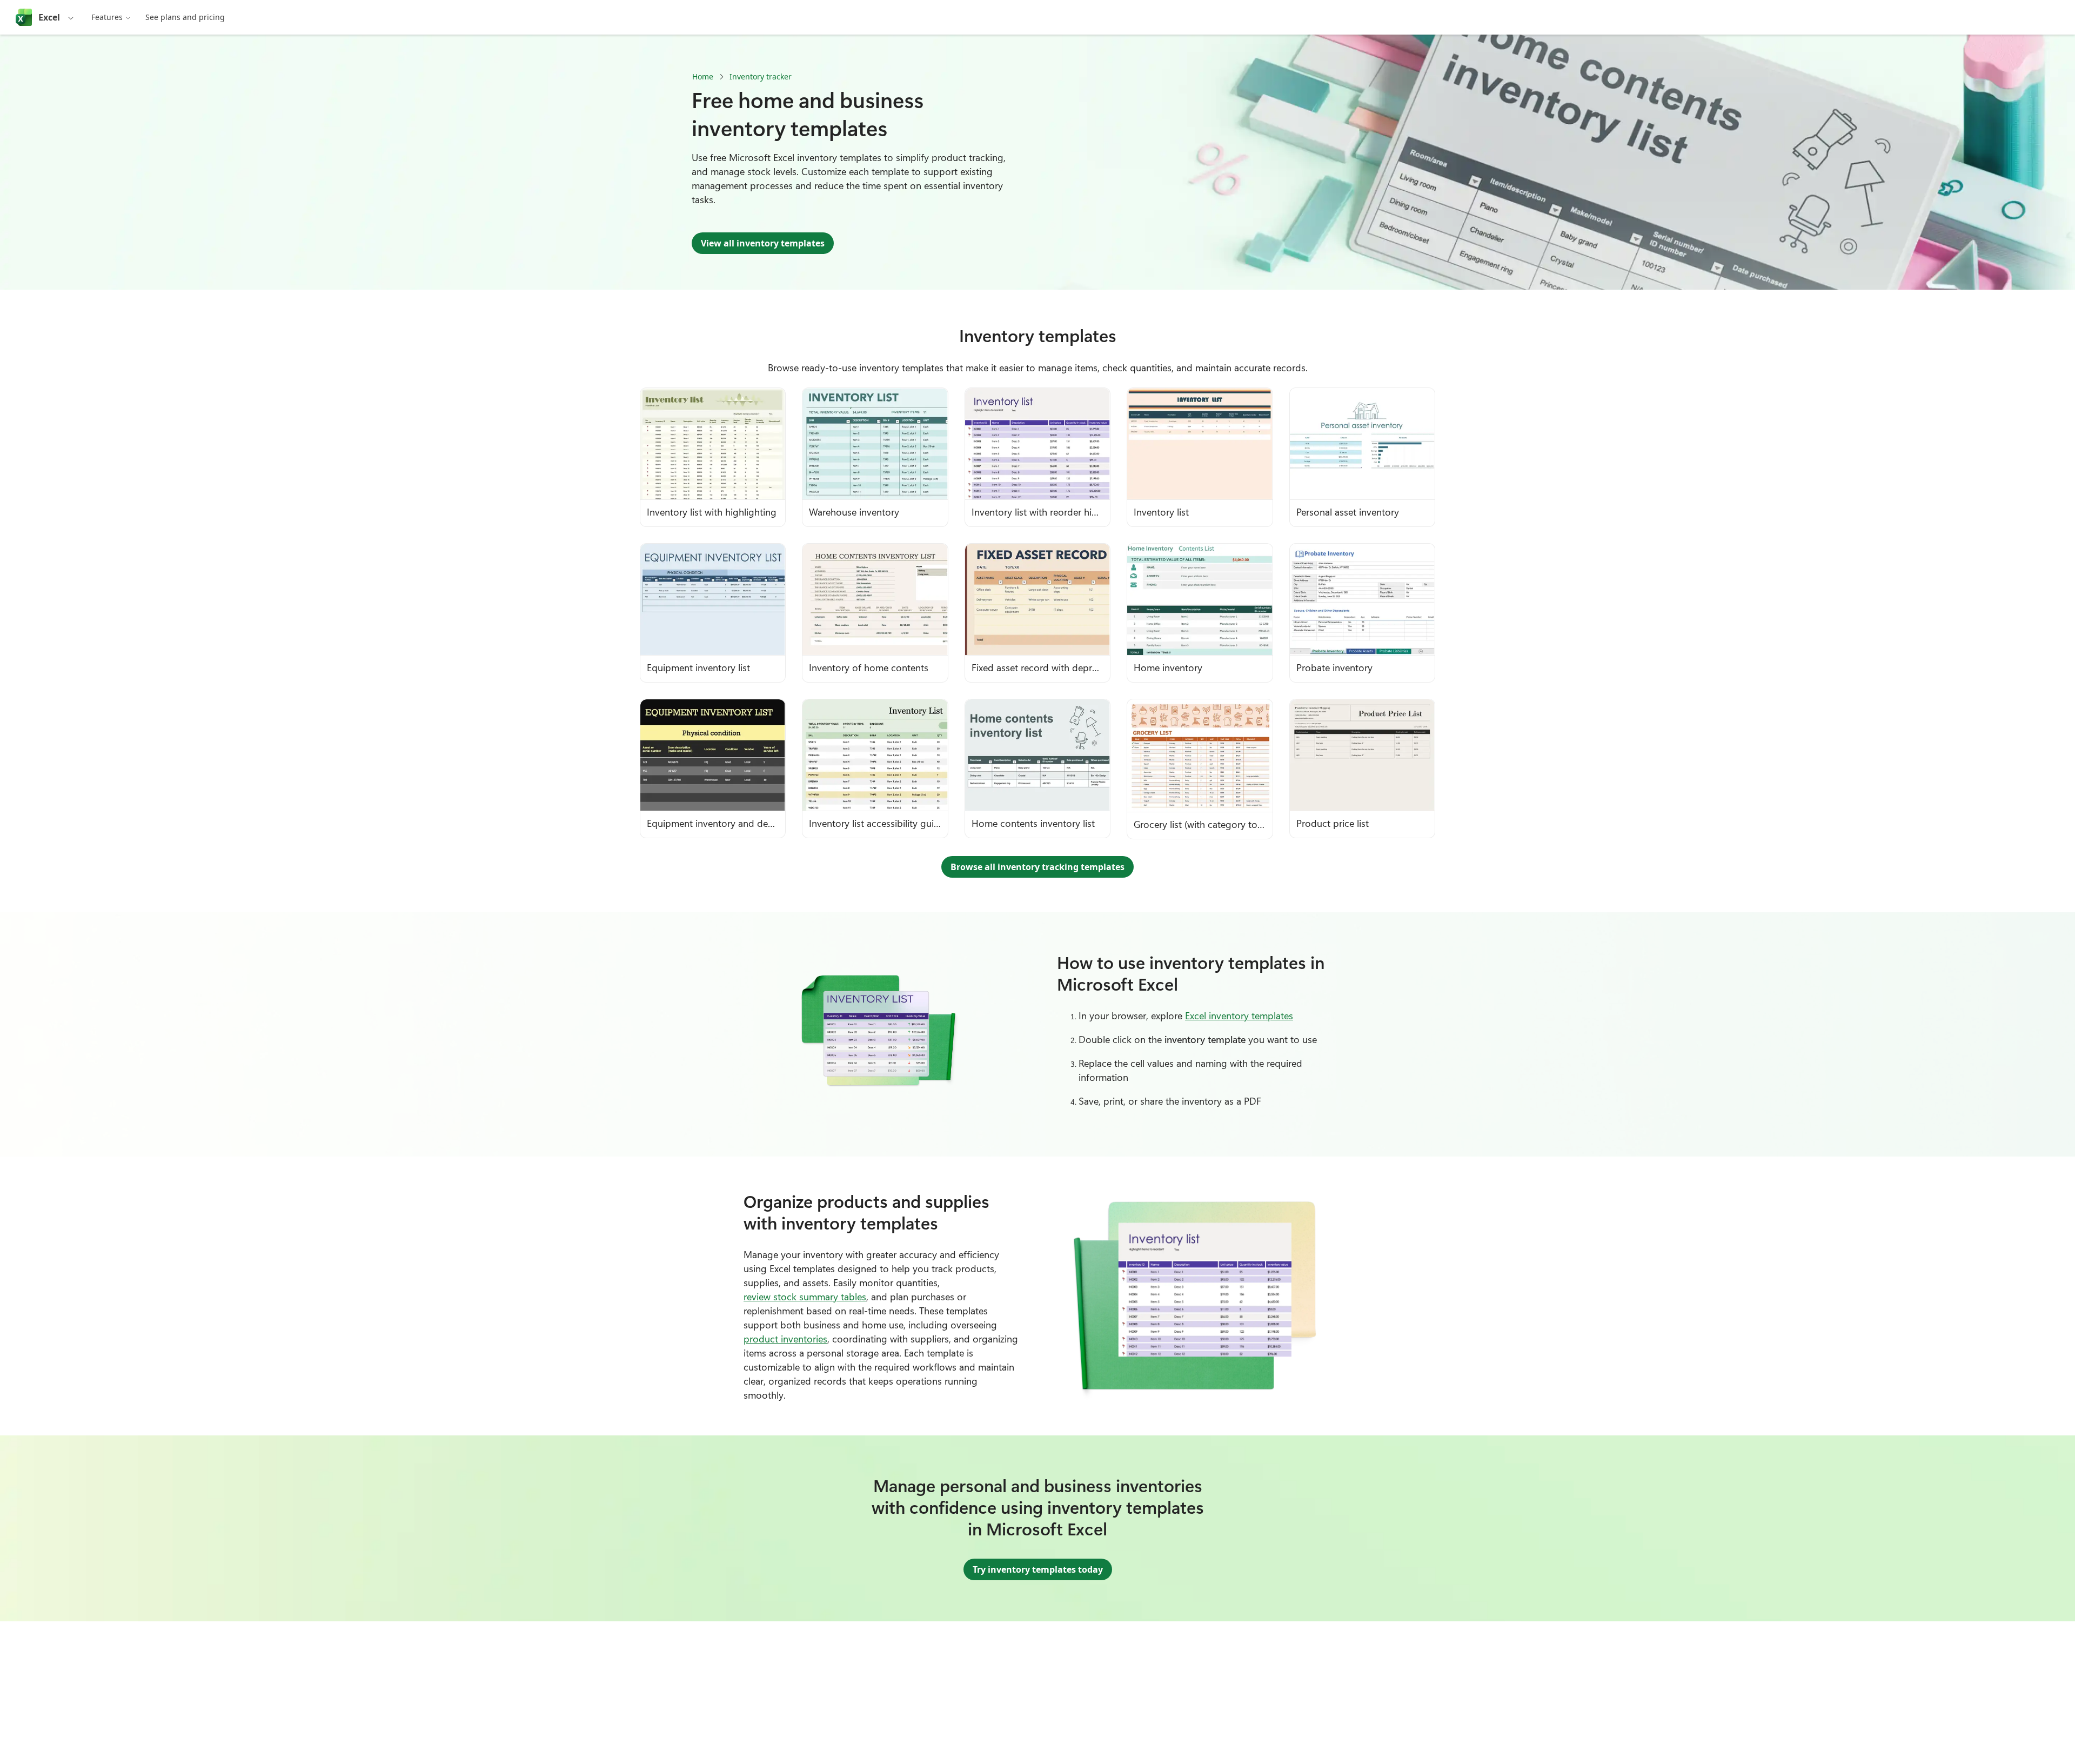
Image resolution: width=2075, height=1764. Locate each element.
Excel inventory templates (1239, 1015)
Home (703, 76)
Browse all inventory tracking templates (1037, 867)
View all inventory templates (763, 243)
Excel (49, 17)
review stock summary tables (805, 1297)
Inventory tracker (761, 76)
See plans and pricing (185, 17)
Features (107, 17)
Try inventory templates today (1038, 1569)
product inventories (785, 1339)
